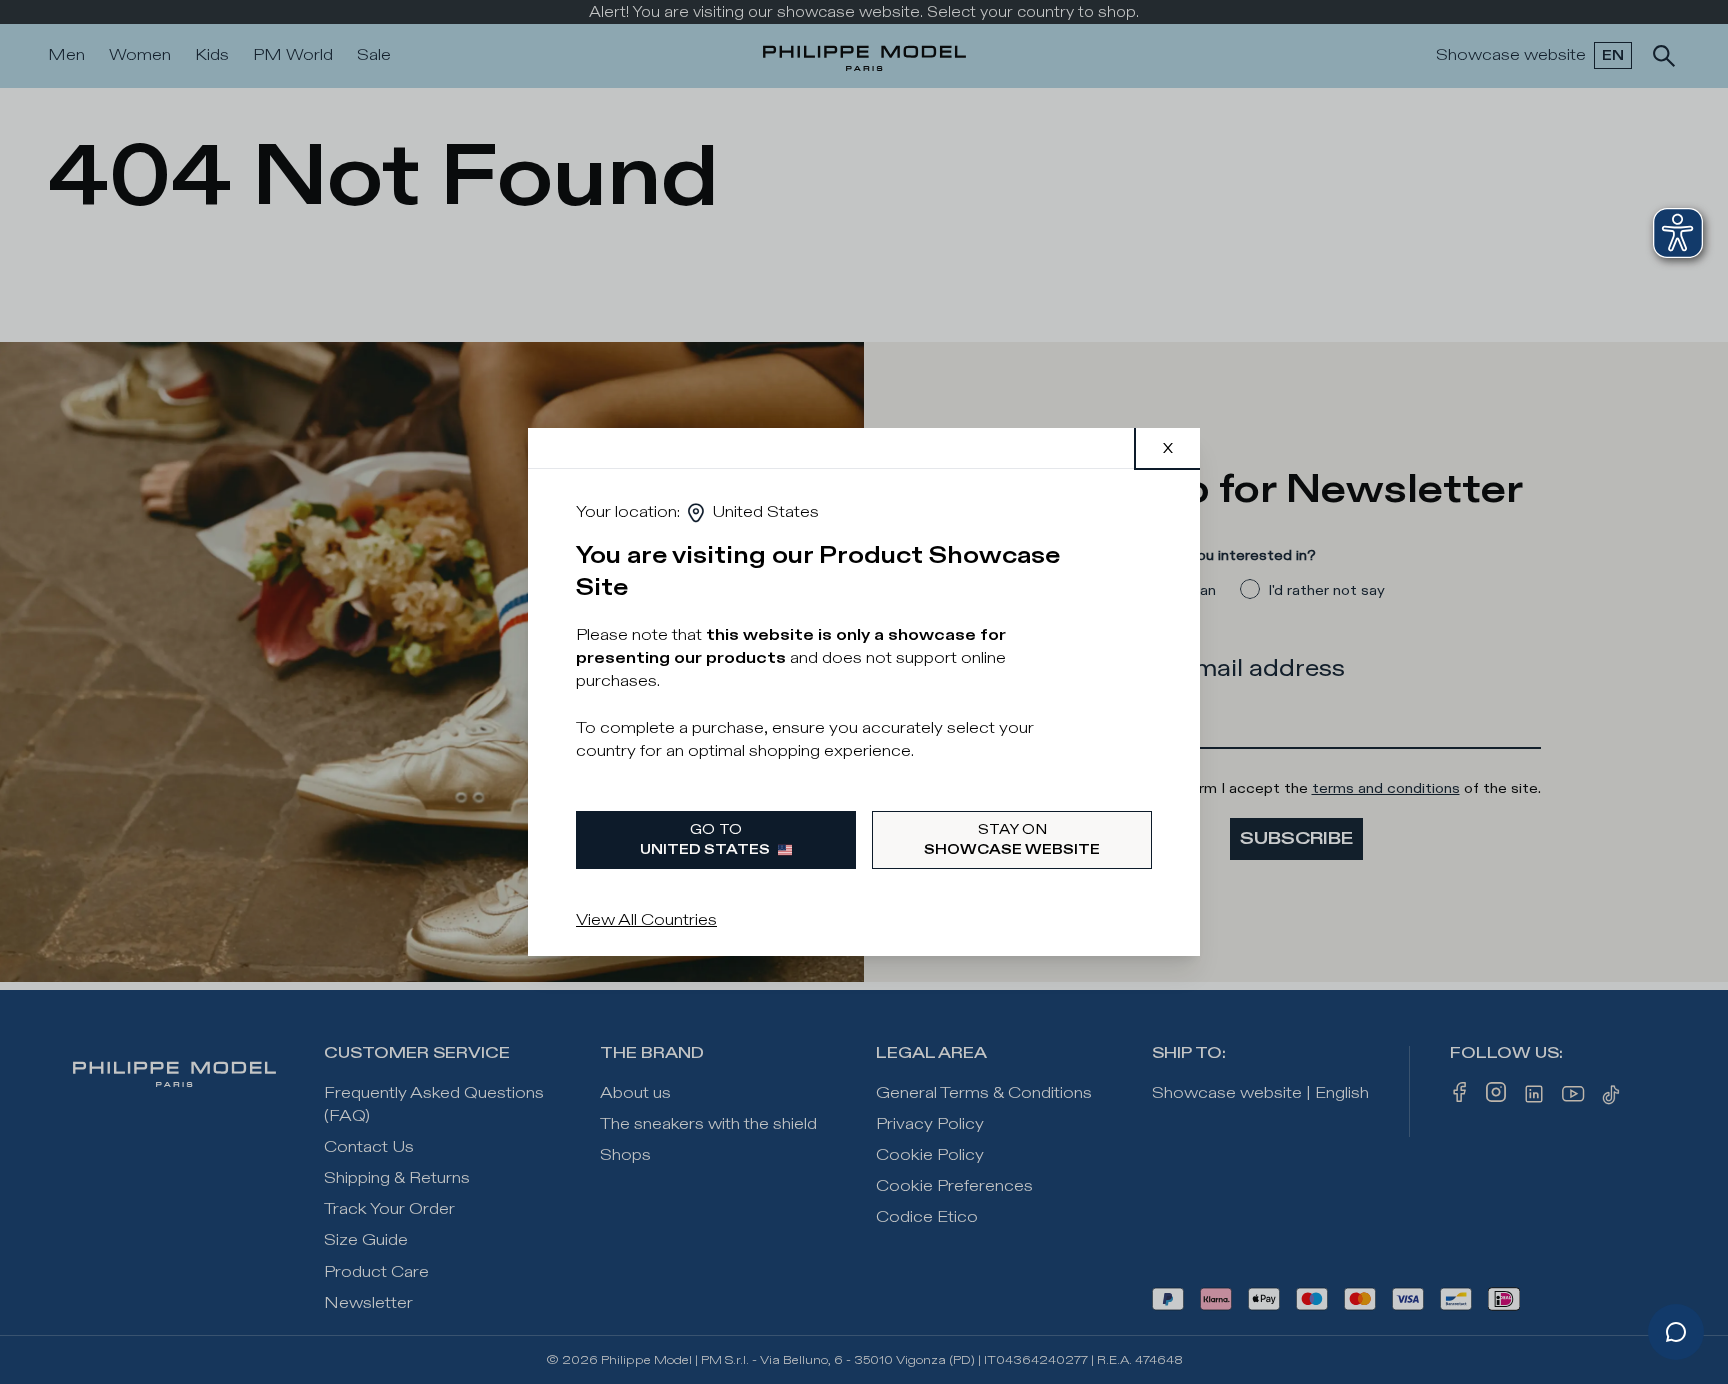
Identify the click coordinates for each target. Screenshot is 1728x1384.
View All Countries (646, 920)
